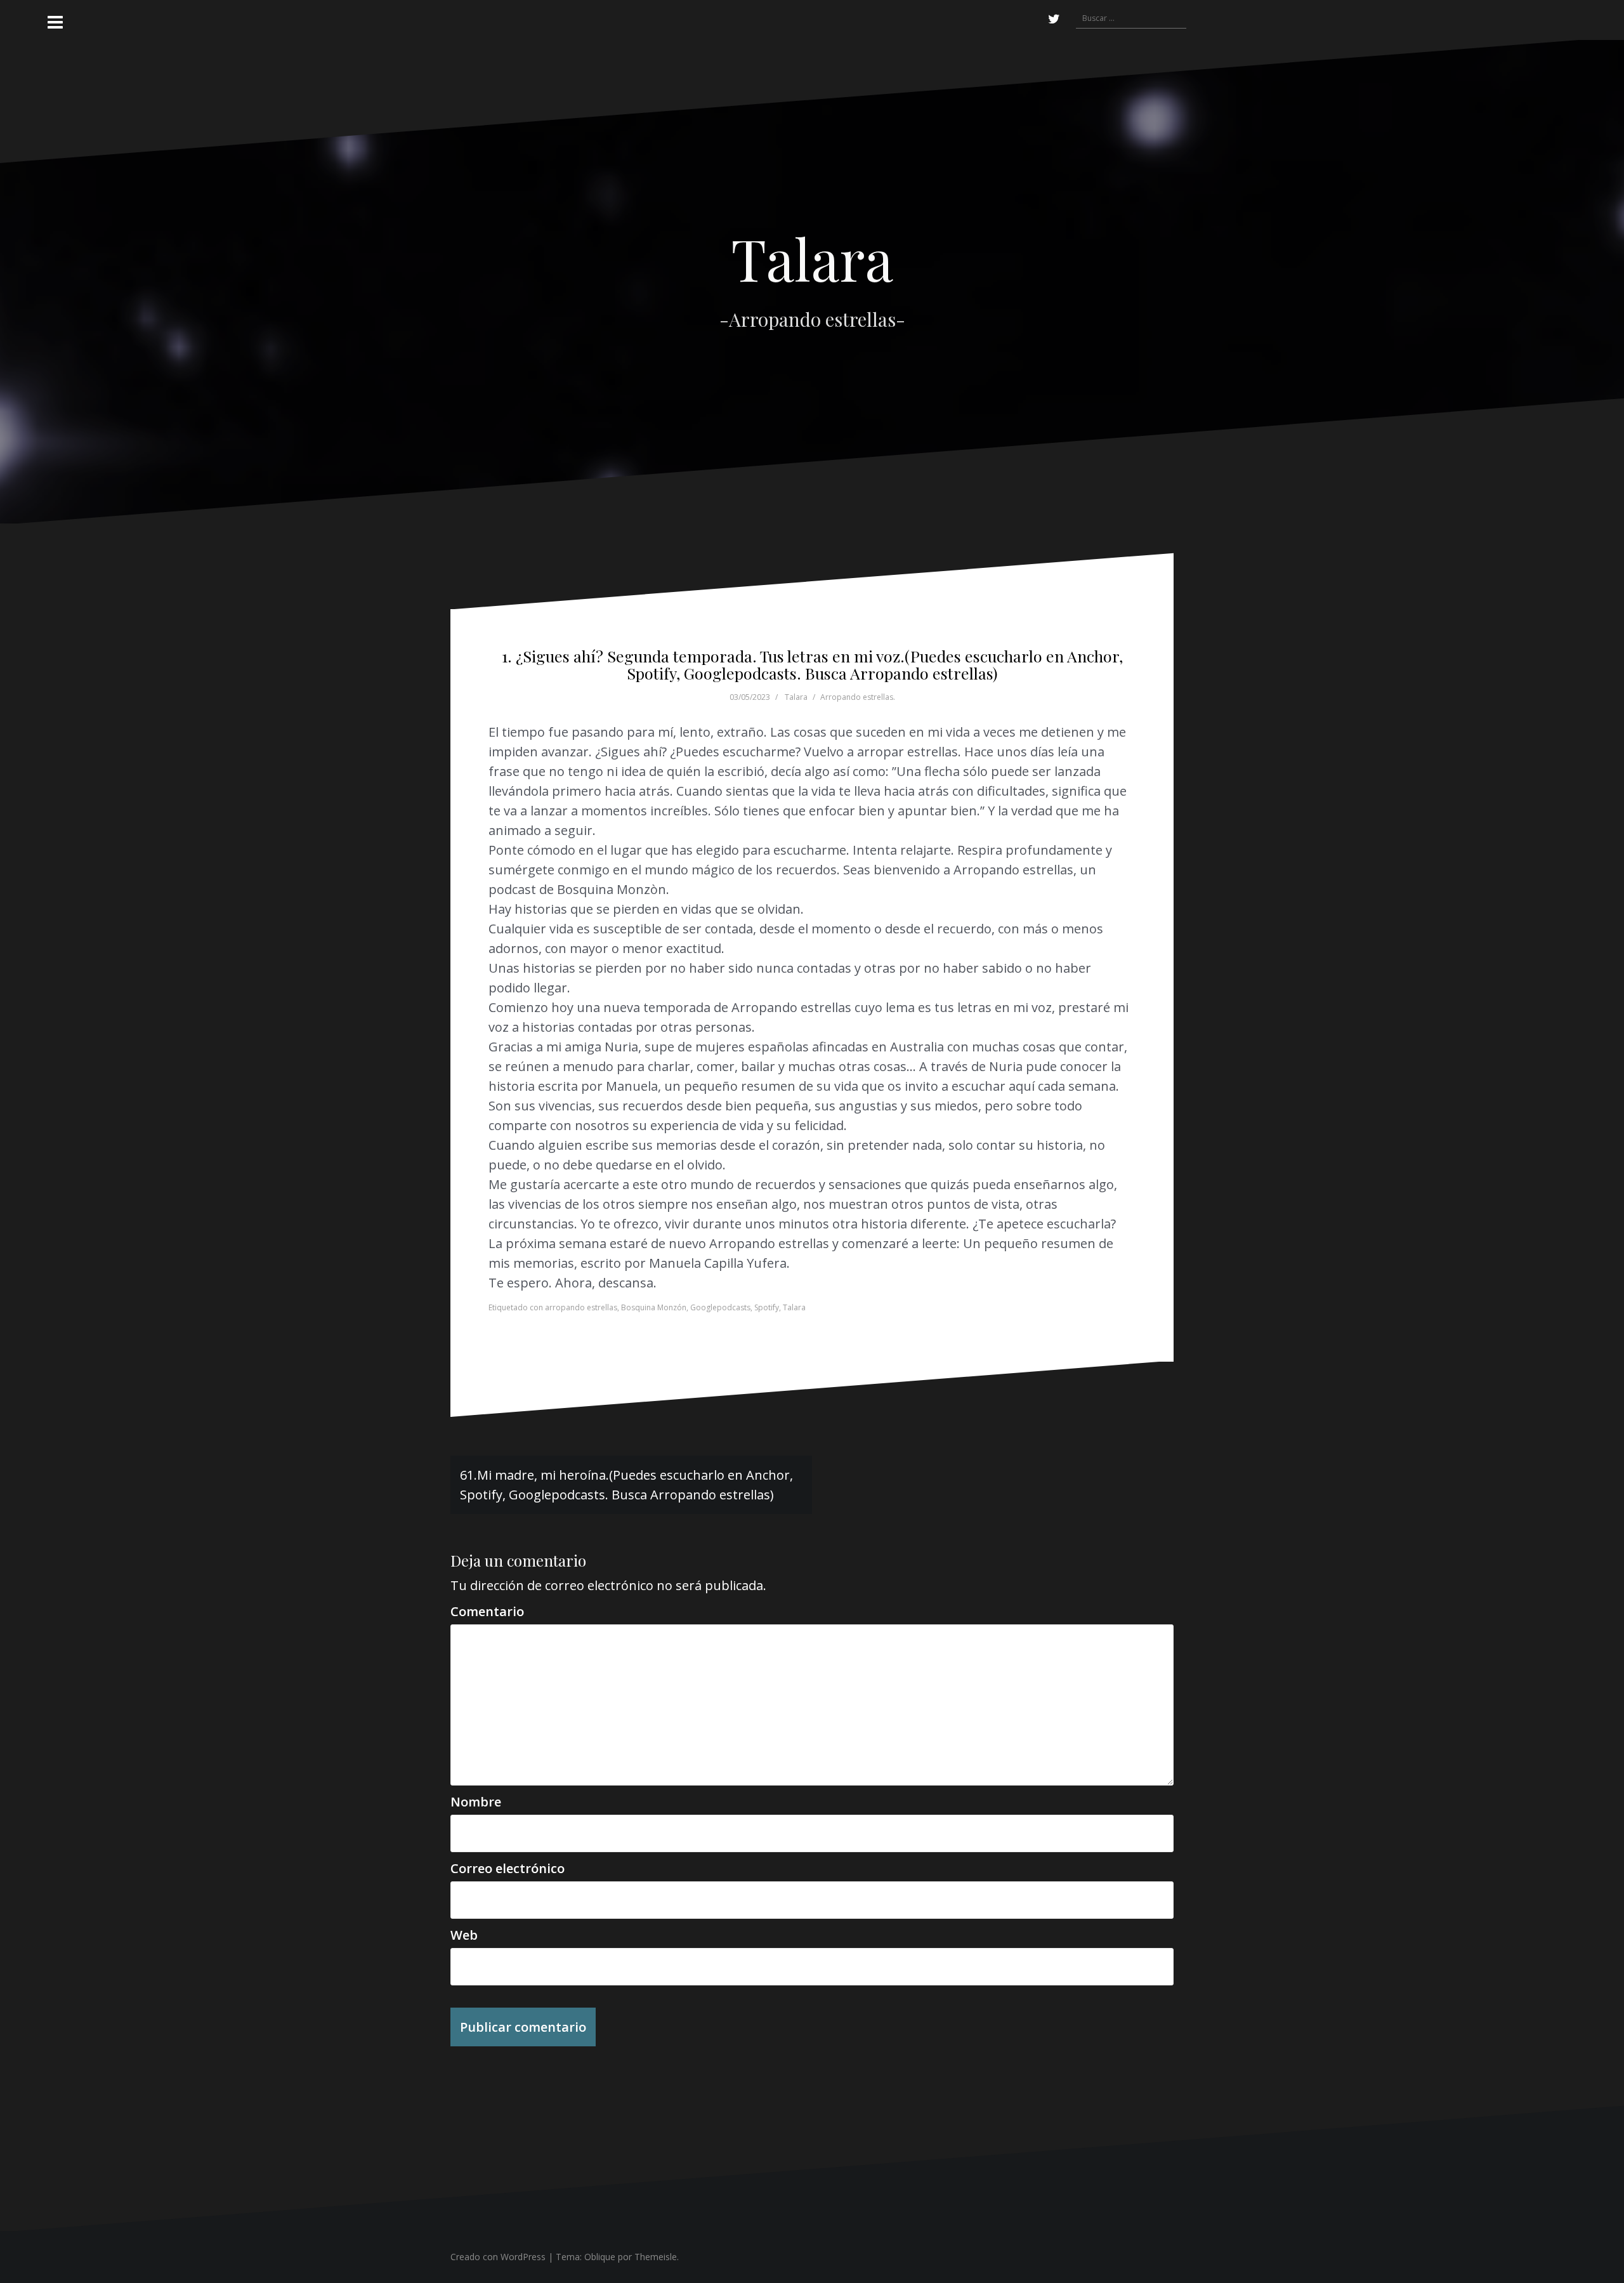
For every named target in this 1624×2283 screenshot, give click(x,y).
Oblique (600, 2257)
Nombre (476, 1802)
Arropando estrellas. (858, 697)
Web (464, 1935)
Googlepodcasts (720, 1307)
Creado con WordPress (498, 2257)
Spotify (767, 1307)
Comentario (487, 1611)
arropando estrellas (581, 1307)
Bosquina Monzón (654, 1307)
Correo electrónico (507, 1868)
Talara (812, 258)
